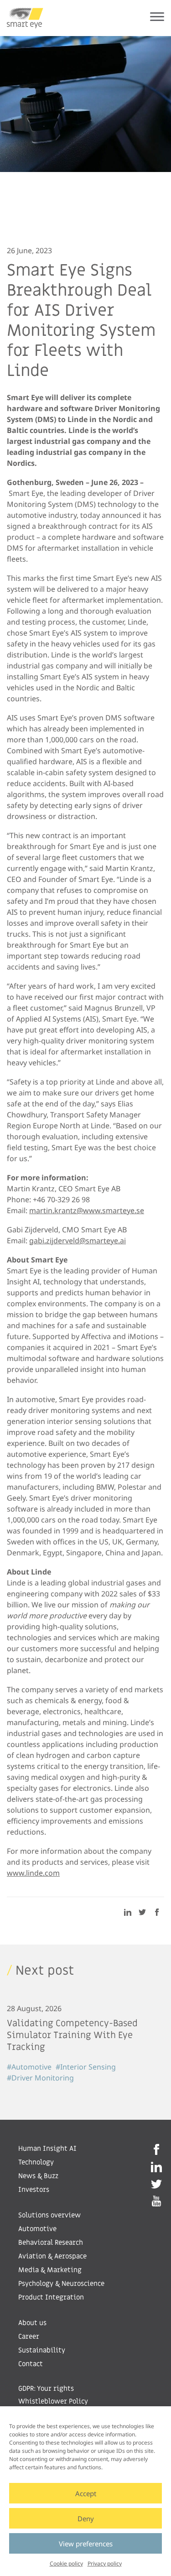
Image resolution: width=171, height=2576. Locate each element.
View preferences (86, 2544)
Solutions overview (49, 2215)
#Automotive (29, 2067)
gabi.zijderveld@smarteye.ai (78, 1241)
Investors (34, 2190)
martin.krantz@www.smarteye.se (87, 1210)
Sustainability (42, 2350)
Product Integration (51, 2297)
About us (32, 2323)
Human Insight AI (47, 2148)
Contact (31, 2364)
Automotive (37, 2229)
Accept (86, 2493)
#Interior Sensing (86, 2067)
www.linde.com (33, 1873)
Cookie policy (66, 2563)
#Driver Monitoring (40, 2078)
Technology (36, 2162)
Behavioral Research (51, 2242)
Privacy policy (105, 2563)
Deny (86, 2519)
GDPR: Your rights (46, 2388)
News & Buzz (38, 2176)
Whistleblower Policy (53, 2401)
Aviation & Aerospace (52, 2256)
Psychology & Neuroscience (61, 2284)
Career (29, 2336)
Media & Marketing (50, 2270)
